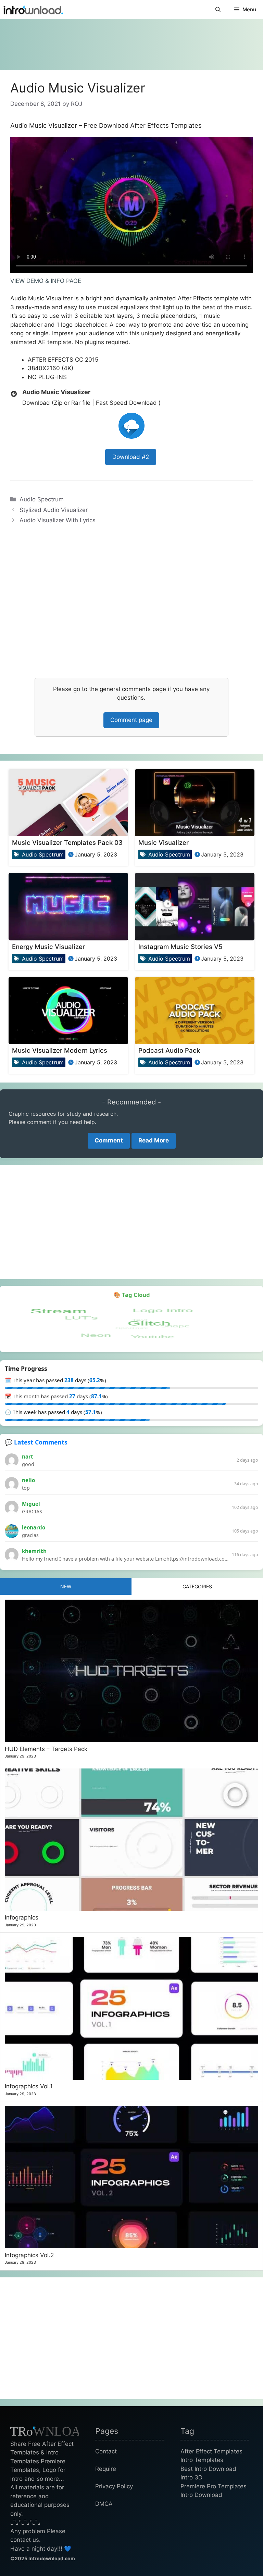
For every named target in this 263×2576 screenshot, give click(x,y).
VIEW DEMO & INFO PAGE (46, 281)
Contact (106, 2451)
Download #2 (131, 457)
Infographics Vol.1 (29, 2086)
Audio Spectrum (42, 499)
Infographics (22, 1917)
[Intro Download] (33, 9)
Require (106, 2469)
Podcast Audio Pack (169, 1050)
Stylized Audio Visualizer (54, 510)
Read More (154, 1140)
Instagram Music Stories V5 (180, 947)
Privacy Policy (114, 2486)
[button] (218, 9)
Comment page (131, 720)
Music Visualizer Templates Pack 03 (67, 842)
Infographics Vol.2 (29, 2255)
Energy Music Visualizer (48, 947)
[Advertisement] (131, 41)
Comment (109, 1140)
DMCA (104, 2504)
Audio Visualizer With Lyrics (58, 520)
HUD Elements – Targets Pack (46, 1749)
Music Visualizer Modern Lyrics (60, 1050)
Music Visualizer (164, 842)
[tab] (66, 1586)
